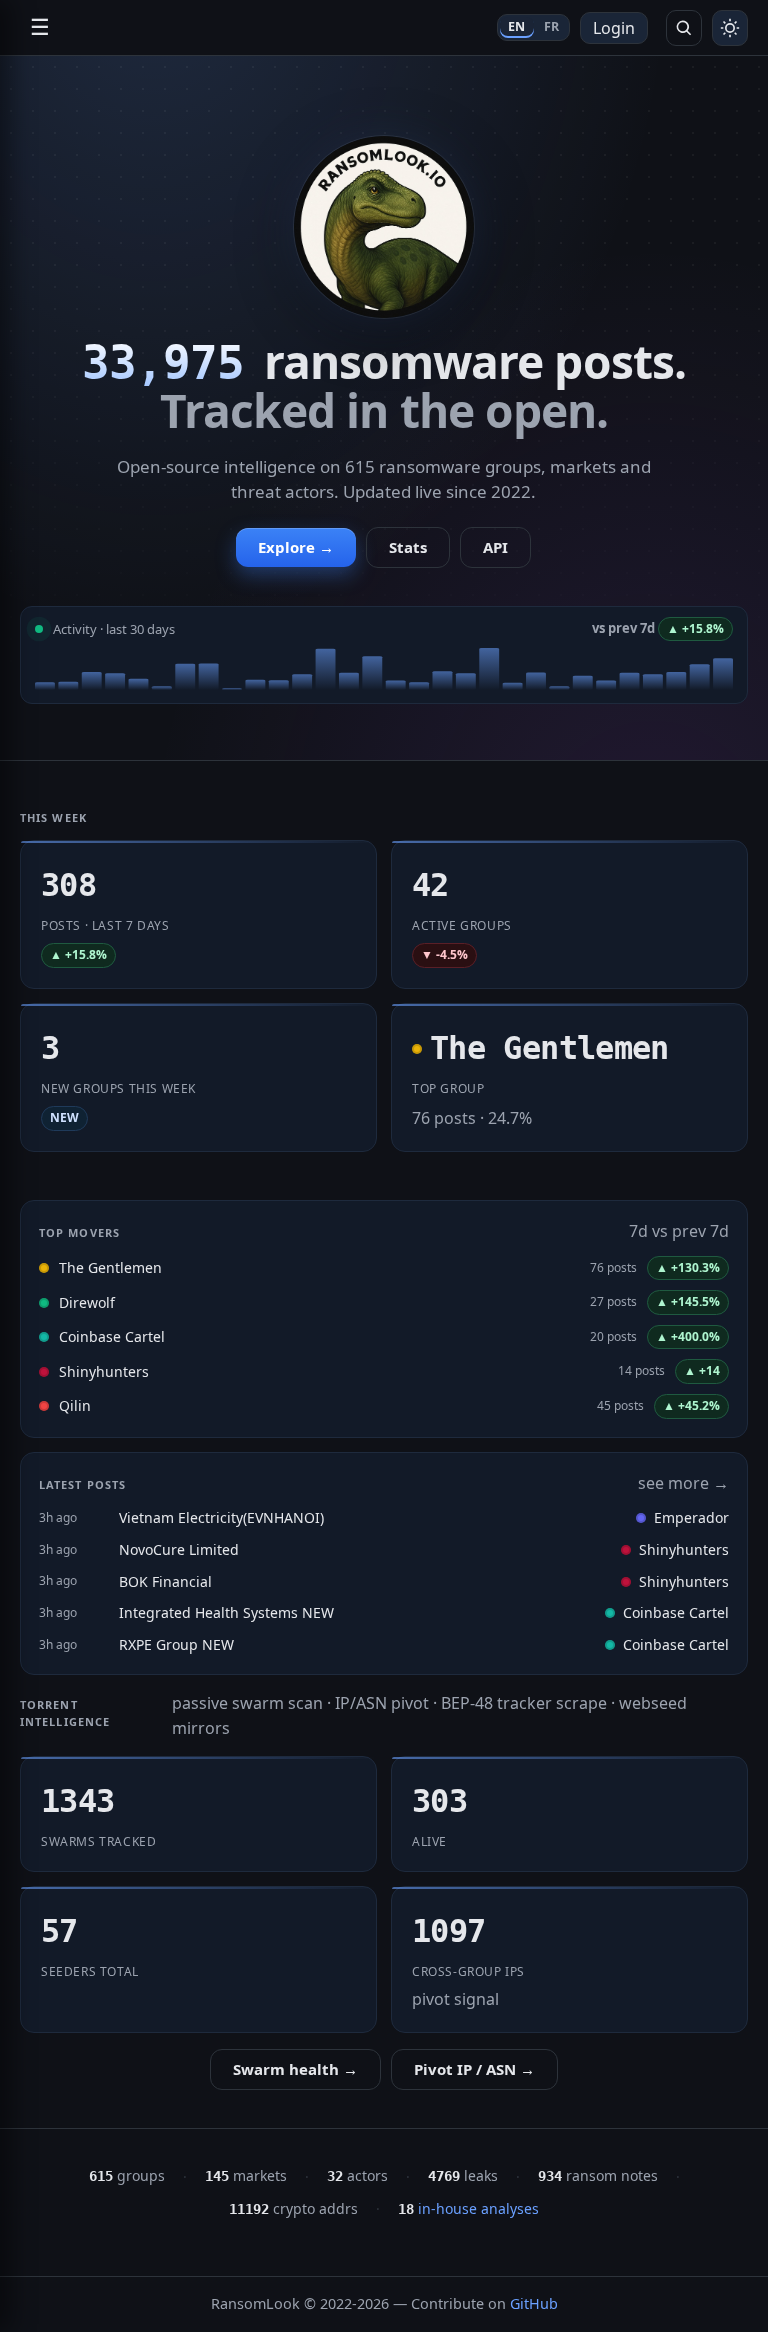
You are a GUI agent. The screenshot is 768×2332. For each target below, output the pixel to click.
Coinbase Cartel (112, 1336)
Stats (408, 547)
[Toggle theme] (730, 28)
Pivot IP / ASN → (474, 2069)
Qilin (75, 1405)
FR (552, 26)
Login (614, 28)
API (495, 547)
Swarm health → (295, 2069)
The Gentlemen (110, 1267)
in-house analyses (468, 2208)
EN (517, 26)
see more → (683, 1483)
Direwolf (87, 1302)
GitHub (534, 2303)
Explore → (296, 547)
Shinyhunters (104, 1371)
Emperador (691, 1517)
